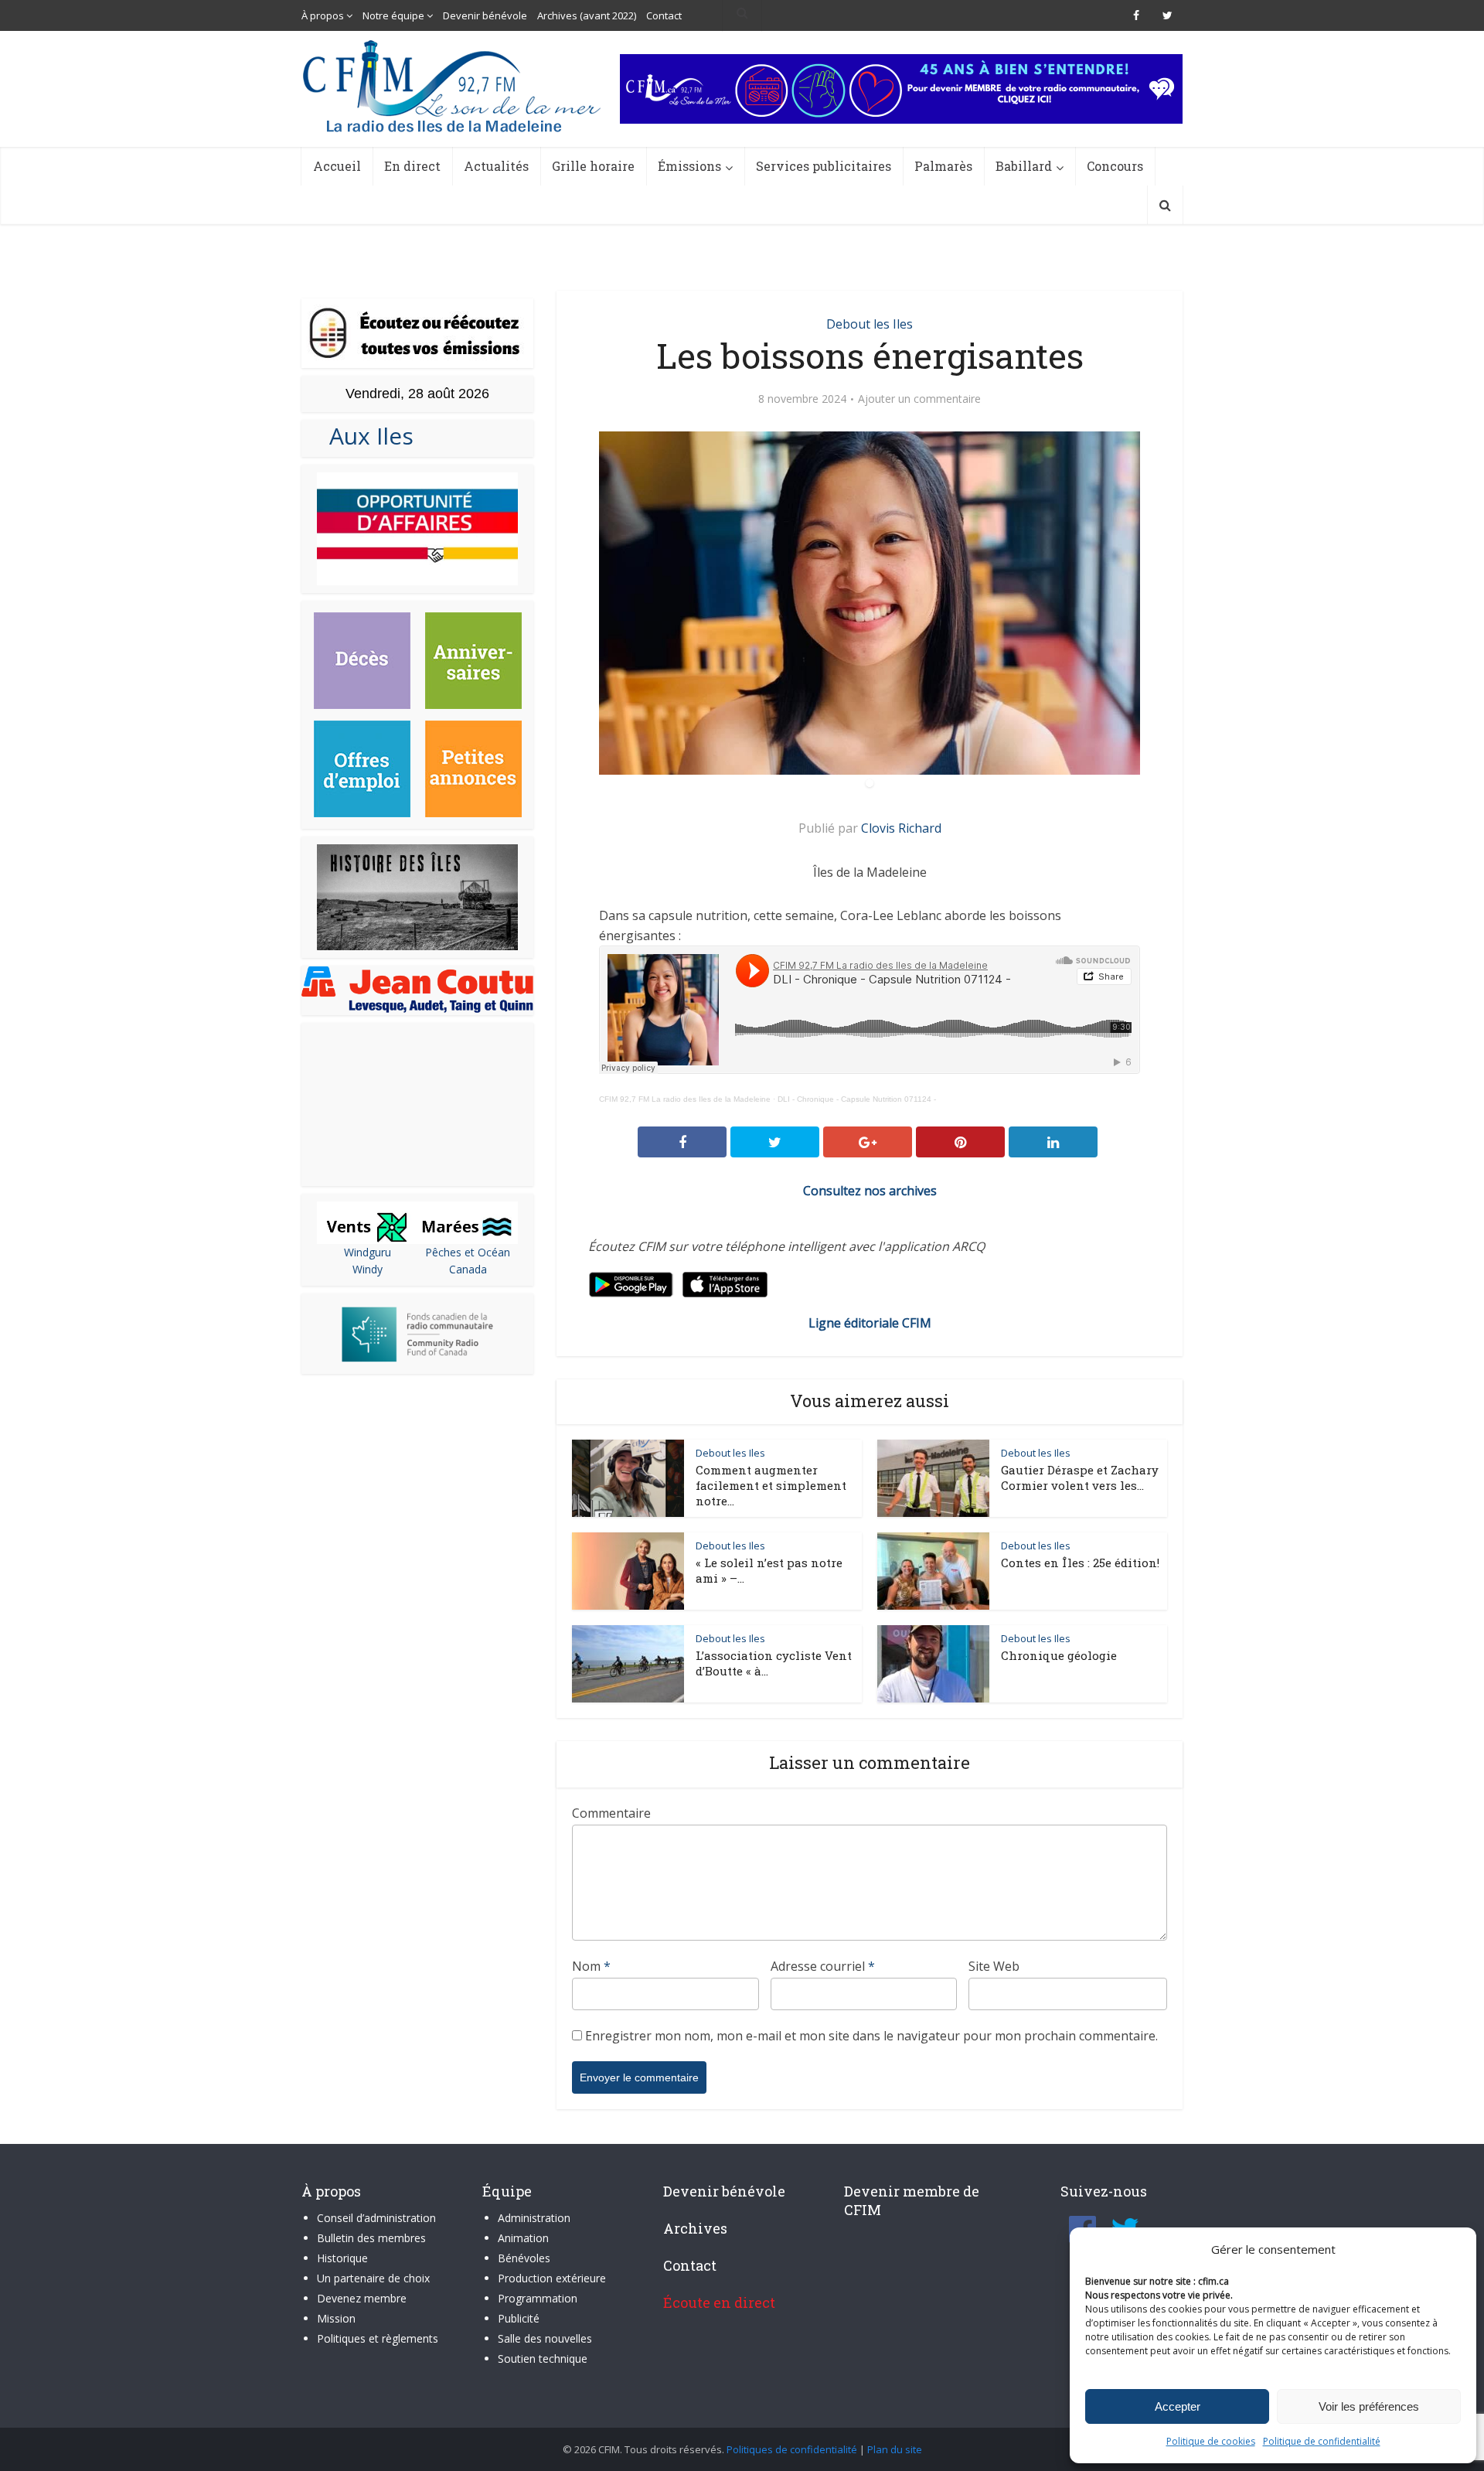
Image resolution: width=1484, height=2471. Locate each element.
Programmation (538, 2298)
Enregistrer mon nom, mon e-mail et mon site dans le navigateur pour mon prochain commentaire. (871, 2036)
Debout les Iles (870, 324)
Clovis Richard (901, 828)
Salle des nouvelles (545, 2338)
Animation (523, 2238)
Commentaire (611, 1813)
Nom (591, 1966)
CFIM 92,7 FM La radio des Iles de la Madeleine (685, 1099)
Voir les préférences (1369, 2406)
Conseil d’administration (376, 2218)
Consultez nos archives (870, 1191)
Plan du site (895, 2449)
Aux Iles (365, 436)
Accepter (1178, 2406)
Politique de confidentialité (1322, 2441)
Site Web (994, 1966)
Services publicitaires (824, 166)
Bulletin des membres (371, 2238)
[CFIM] (454, 86)
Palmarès (943, 166)
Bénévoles (524, 2258)
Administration (534, 2218)
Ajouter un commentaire (919, 399)
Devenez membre (362, 2298)
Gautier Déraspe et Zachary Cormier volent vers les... (1080, 1477)
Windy (368, 1269)
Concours (1115, 166)
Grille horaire (593, 166)
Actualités (496, 166)
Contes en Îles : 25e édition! (1080, 1563)
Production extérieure (552, 2278)
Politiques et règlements (378, 2338)
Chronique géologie (1059, 1655)
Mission (336, 2318)
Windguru (368, 1252)
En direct (412, 166)
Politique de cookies (1211, 2441)
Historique (342, 2258)
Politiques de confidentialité (792, 2449)
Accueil (337, 166)
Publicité (519, 2318)
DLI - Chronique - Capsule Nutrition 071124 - (857, 1099)
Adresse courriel (823, 1966)
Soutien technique (543, 2359)
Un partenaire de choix (373, 2278)
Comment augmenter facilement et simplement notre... (771, 1485)
